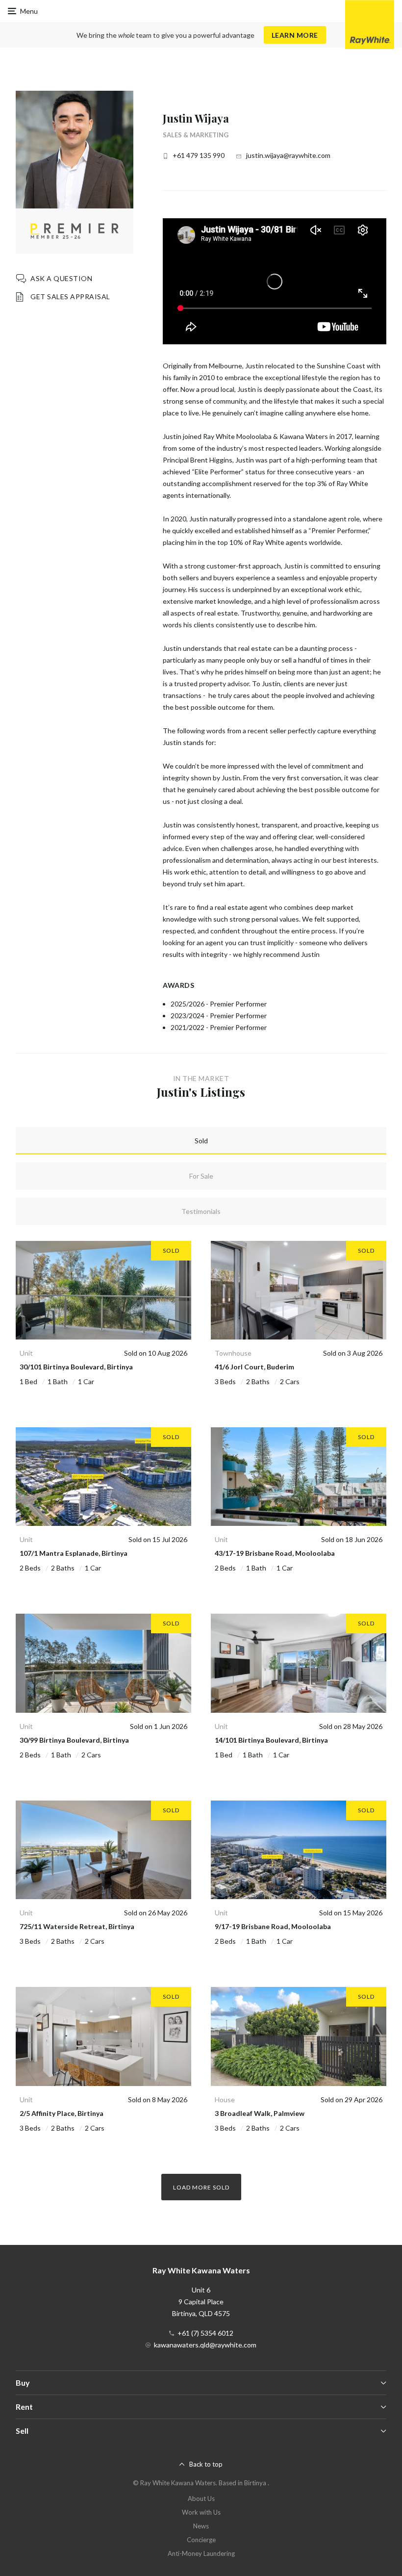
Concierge (201, 2540)
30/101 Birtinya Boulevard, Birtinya (76, 1367)
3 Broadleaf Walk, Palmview (260, 2113)
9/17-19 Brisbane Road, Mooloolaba (273, 1926)
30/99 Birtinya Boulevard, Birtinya (74, 1740)
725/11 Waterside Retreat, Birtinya (77, 1926)
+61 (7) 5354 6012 (205, 2333)
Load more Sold (201, 2187)
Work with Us (201, 2512)
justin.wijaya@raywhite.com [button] (288, 155)
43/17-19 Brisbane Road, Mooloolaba (275, 1553)
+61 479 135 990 (199, 155)
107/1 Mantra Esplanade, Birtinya (74, 1553)
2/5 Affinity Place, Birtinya (62, 2113)
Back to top (206, 2464)
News (201, 2526)
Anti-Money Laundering (201, 2553)
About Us (201, 2499)
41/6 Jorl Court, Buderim (254, 1367)
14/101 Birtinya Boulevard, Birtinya (271, 1740)
